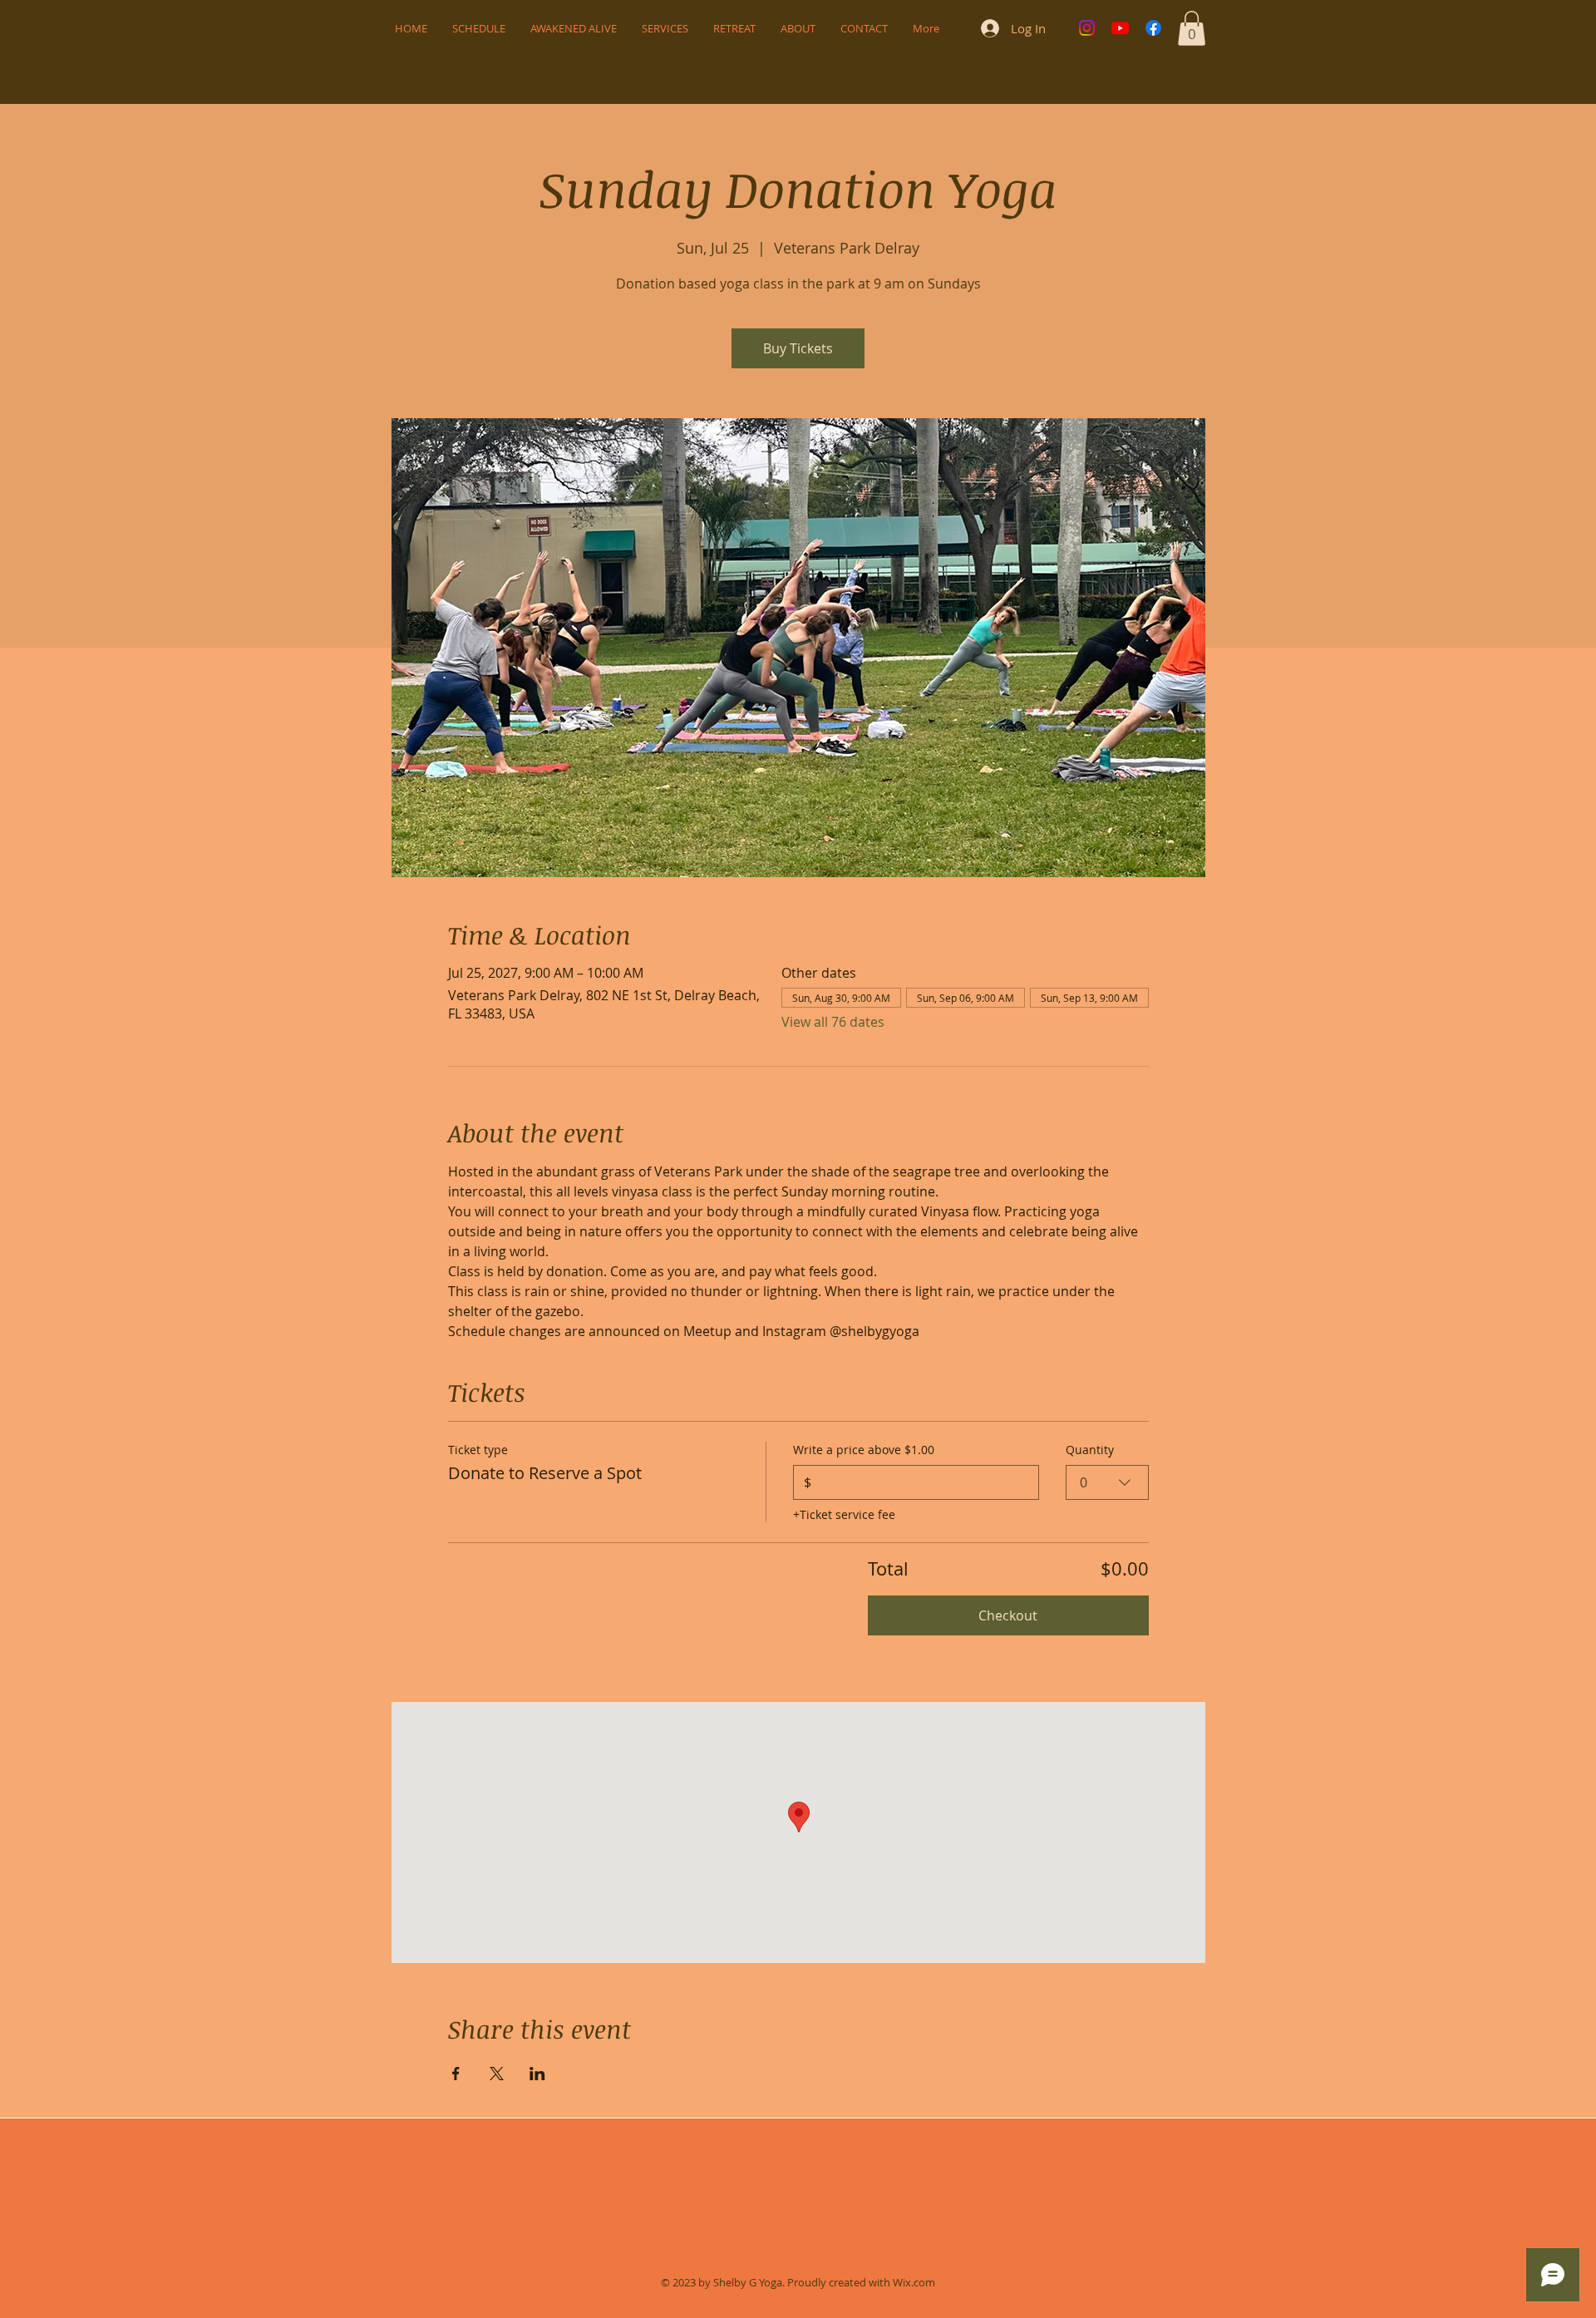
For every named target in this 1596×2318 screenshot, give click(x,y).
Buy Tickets (798, 348)
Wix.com (914, 2282)
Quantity (1090, 1450)
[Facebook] (1153, 28)
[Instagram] (1087, 28)
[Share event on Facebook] (456, 2074)
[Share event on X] (497, 2074)
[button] (1192, 28)
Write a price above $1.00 (864, 1450)
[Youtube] (1120, 28)
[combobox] (1107, 1482)
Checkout (1008, 1615)
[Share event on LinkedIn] (537, 2074)
